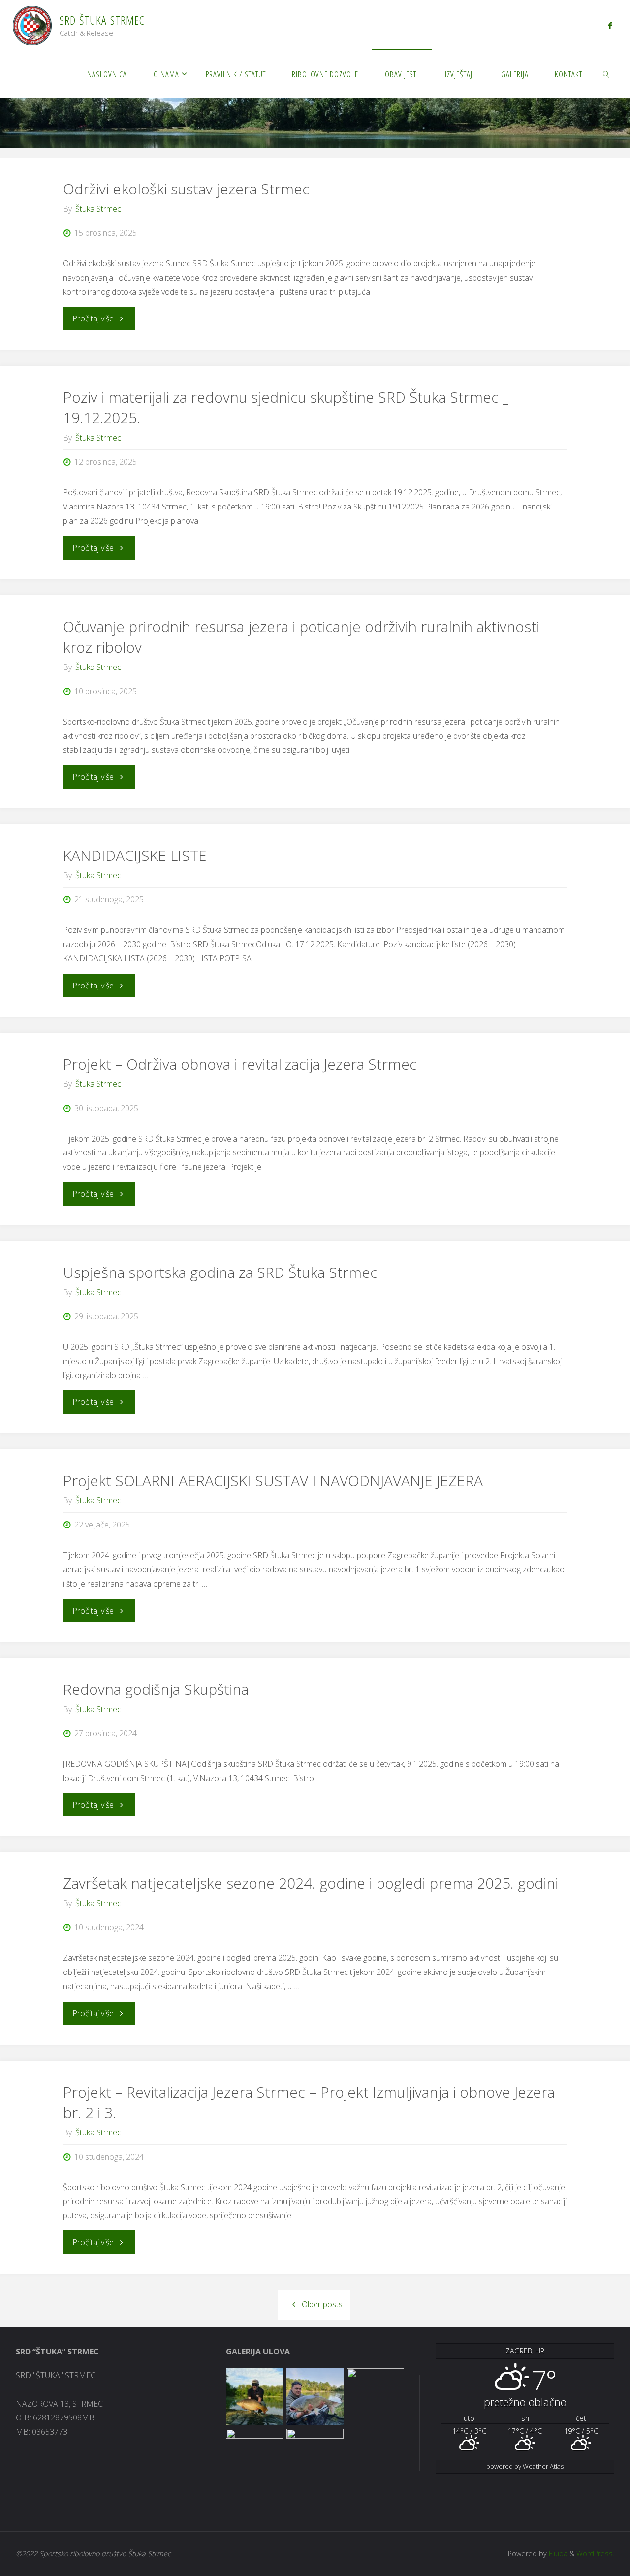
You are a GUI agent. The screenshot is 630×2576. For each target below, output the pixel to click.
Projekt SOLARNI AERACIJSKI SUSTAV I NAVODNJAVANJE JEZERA (273, 1480)
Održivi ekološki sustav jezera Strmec (186, 189)
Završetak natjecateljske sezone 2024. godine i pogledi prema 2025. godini (311, 1883)
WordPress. (595, 2554)
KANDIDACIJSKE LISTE (135, 855)
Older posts (322, 2304)
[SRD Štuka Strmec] (32, 25)
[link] (606, 74)
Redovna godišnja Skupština (156, 1689)
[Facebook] (610, 25)
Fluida (557, 2554)
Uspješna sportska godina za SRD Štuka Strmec (220, 1272)
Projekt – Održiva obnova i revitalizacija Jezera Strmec (240, 1064)
